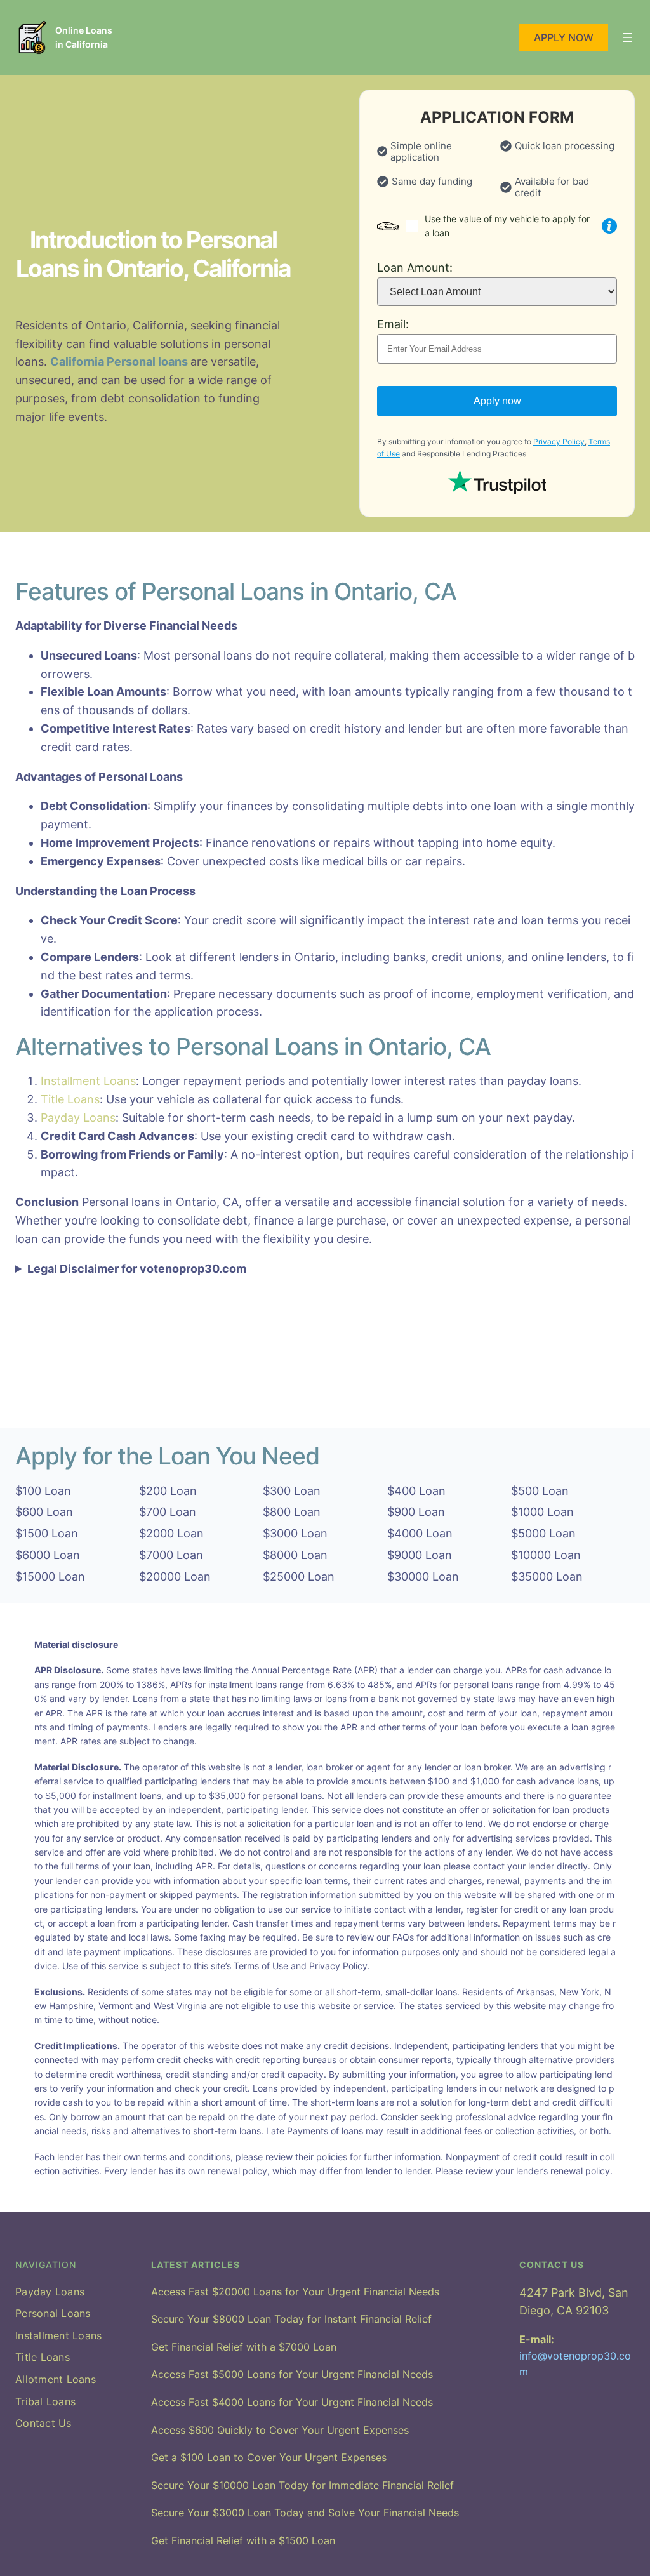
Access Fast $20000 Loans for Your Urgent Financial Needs (295, 2292)
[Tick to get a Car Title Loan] (609, 226)
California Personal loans (120, 362)
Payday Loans (78, 1118)
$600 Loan (44, 1512)
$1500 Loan (47, 1533)
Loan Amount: (415, 268)
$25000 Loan (299, 1577)
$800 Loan (292, 1512)
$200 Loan (168, 1491)
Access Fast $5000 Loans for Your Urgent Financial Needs (292, 2374)
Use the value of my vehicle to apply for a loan (507, 226)
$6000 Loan (48, 1555)
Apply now (497, 401)
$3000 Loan (295, 1533)
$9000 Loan (420, 1555)
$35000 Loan (547, 1577)
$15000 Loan (50, 1577)
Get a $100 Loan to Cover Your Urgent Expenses (269, 2457)
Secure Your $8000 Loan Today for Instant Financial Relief (291, 2319)
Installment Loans (88, 1081)
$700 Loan (168, 1512)
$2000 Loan (171, 1533)
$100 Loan (43, 1491)
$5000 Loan (543, 1533)
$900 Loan (416, 1512)
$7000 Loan (171, 1555)
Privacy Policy (559, 442)
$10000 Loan (546, 1555)
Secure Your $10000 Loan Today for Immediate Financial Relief (302, 2485)
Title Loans (70, 1099)
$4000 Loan (420, 1533)
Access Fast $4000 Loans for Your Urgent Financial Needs (292, 2402)
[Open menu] (627, 37)
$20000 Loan (175, 1577)
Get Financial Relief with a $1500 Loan (243, 2540)
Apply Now (564, 37)
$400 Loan (416, 1491)
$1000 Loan (542, 1512)
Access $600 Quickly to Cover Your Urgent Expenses (280, 2430)
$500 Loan (540, 1491)
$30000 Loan (423, 1577)
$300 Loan (292, 1491)
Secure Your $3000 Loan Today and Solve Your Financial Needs (305, 2513)
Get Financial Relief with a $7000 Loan (244, 2347)
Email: (393, 324)
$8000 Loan (295, 1555)
